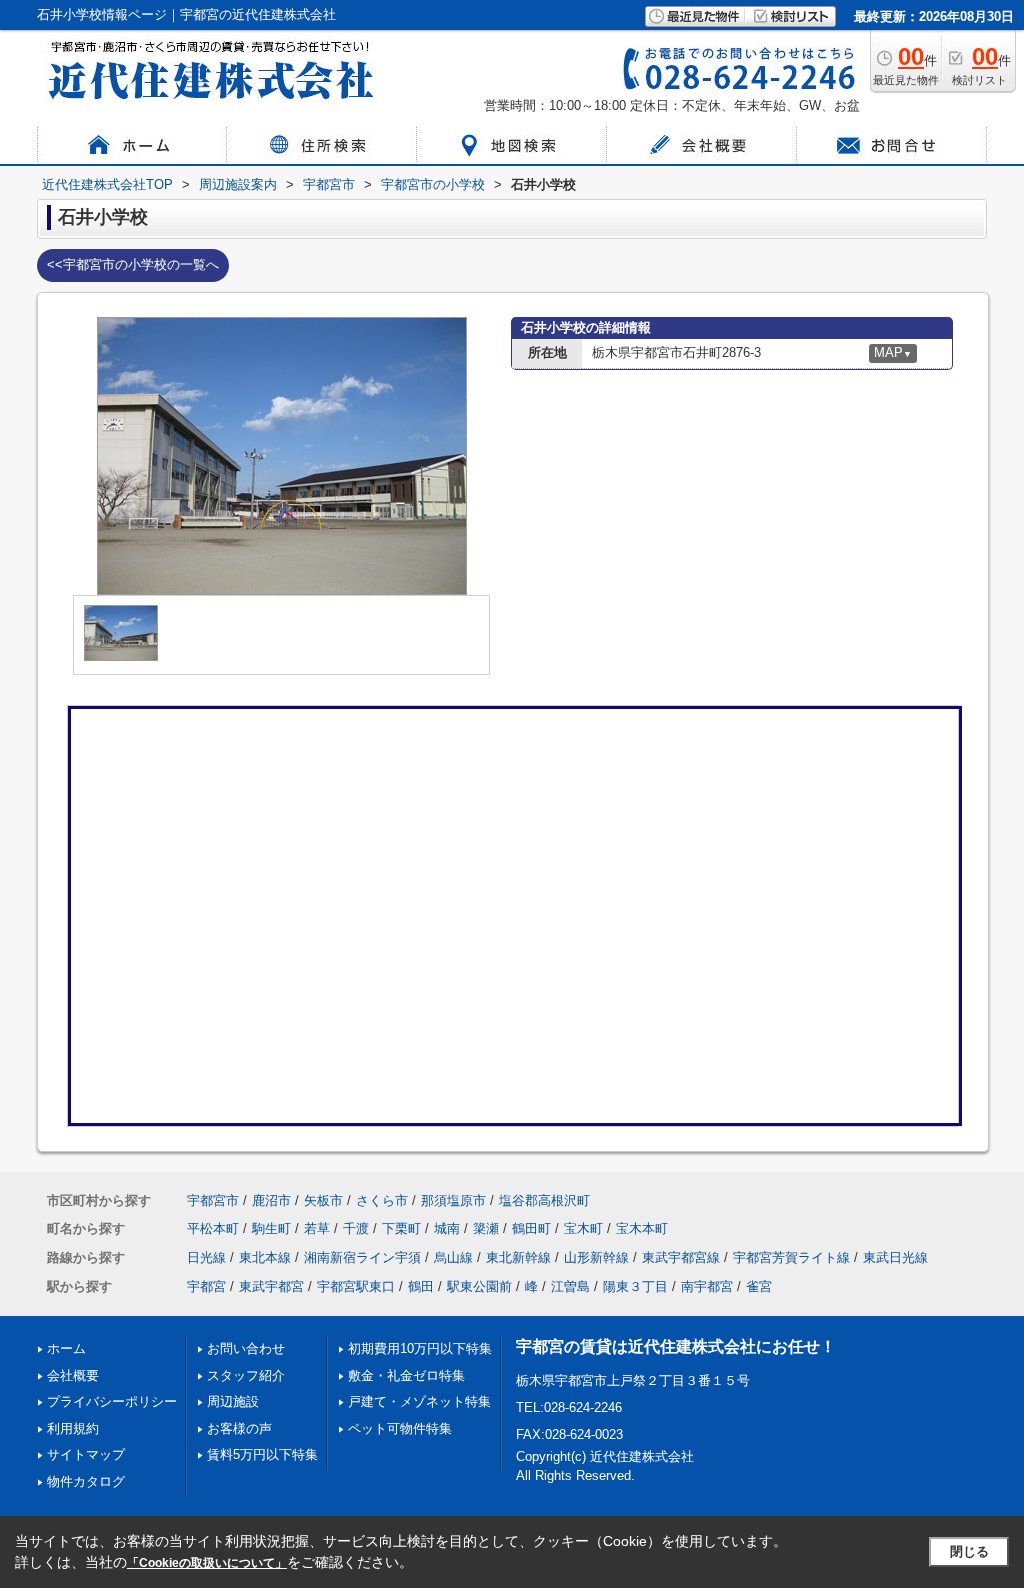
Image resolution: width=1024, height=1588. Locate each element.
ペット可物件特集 (400, 1428)
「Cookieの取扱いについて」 (207, 1563)
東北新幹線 (518, 1257)
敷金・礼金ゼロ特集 (406, 1375)
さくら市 (382, 1200)
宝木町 (583, 1228)
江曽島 (570, 1286)
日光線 (206, 1257)
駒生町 (271, 1228)
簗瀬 (486, 1228)
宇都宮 (206, 1286)
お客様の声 (239, 1428)
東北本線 (265, 1257)
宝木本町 (642, 1228)
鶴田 (421, 1286)
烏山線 (453, 1257)
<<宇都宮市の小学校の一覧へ (133, 264)
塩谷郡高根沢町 (544, 1200)
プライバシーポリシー (112, 1401)
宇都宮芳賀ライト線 (791, 1257)
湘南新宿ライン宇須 (362, 1257)
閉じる (969, 1551)
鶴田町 (531, 1228)
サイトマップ (86, 1454)
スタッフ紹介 (246, 1375)
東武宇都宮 (271, 1286)
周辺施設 (233, 1401)
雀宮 (759, 1286)
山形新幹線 (596, 1257)
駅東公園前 (479, 1286)
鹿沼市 (271, 1200)
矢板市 (323, 1200)
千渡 (356, 1228)
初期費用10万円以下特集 (420, 1348)
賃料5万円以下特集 (262, 1454)
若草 (317, 1228)
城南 (447, 1228)
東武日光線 (895, 1257)
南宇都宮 (707, 1286)
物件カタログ (86, 1481)
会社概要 (73, 1375)
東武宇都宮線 (681, 1257)
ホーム (66, 1348)
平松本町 (213, 1228)
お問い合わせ (246, 1348)
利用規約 (73, 1428)
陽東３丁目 (635, 1286)
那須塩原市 (453, 1200)
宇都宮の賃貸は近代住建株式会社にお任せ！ (676, 1346)
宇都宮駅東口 (356, 1286)
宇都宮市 (213, 1200)
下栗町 (401, 1228)
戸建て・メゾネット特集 (419, 1401)
